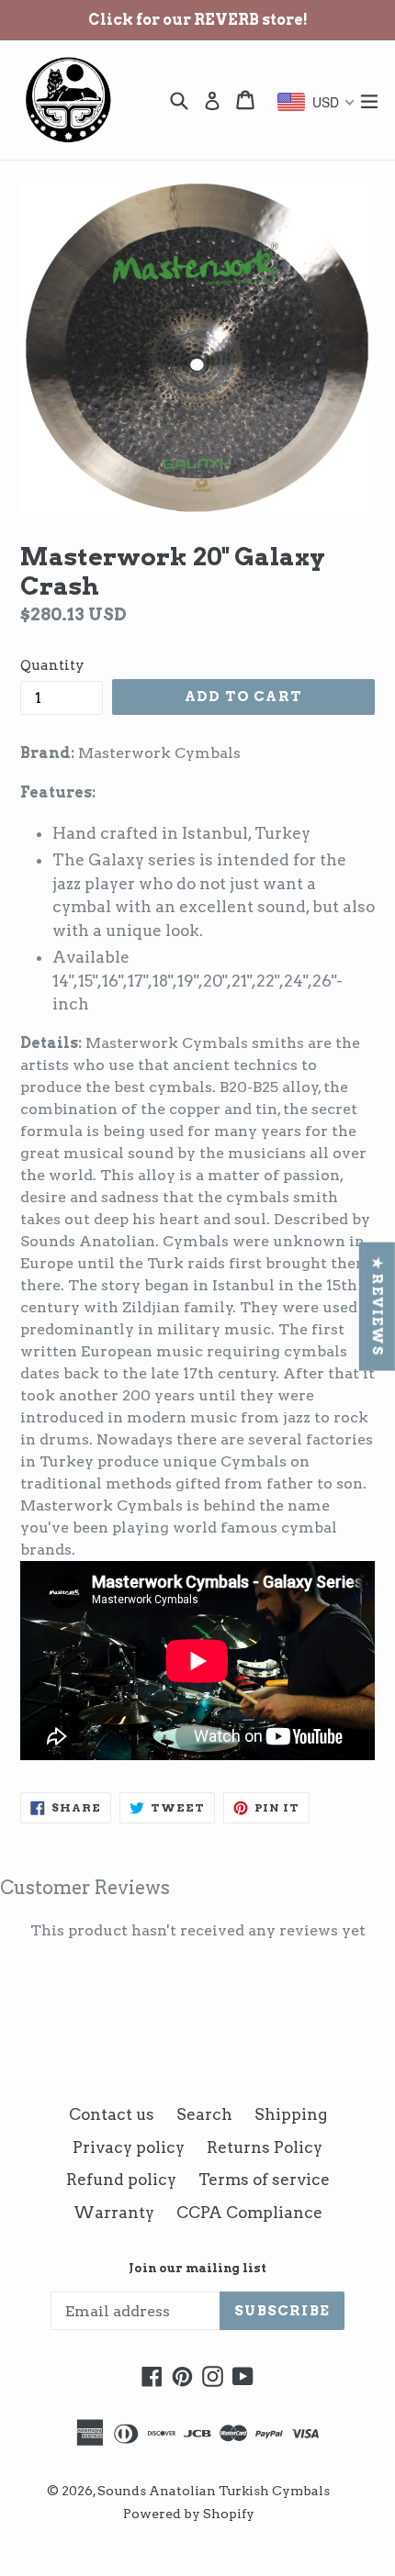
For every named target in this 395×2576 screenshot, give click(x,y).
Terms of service (264, 2180)
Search (204, 2114)
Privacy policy (129, 2147)
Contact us (112, 2114)
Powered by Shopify (189, 2514)
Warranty (114, 2213)
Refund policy (121, 2180)
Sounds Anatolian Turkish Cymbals (214, 2491)
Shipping (291, 2114)
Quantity (52, 665)
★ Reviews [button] (378, 1306)
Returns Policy (265, 2147)
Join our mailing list (197, 2268)
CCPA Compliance (249, 2213)
